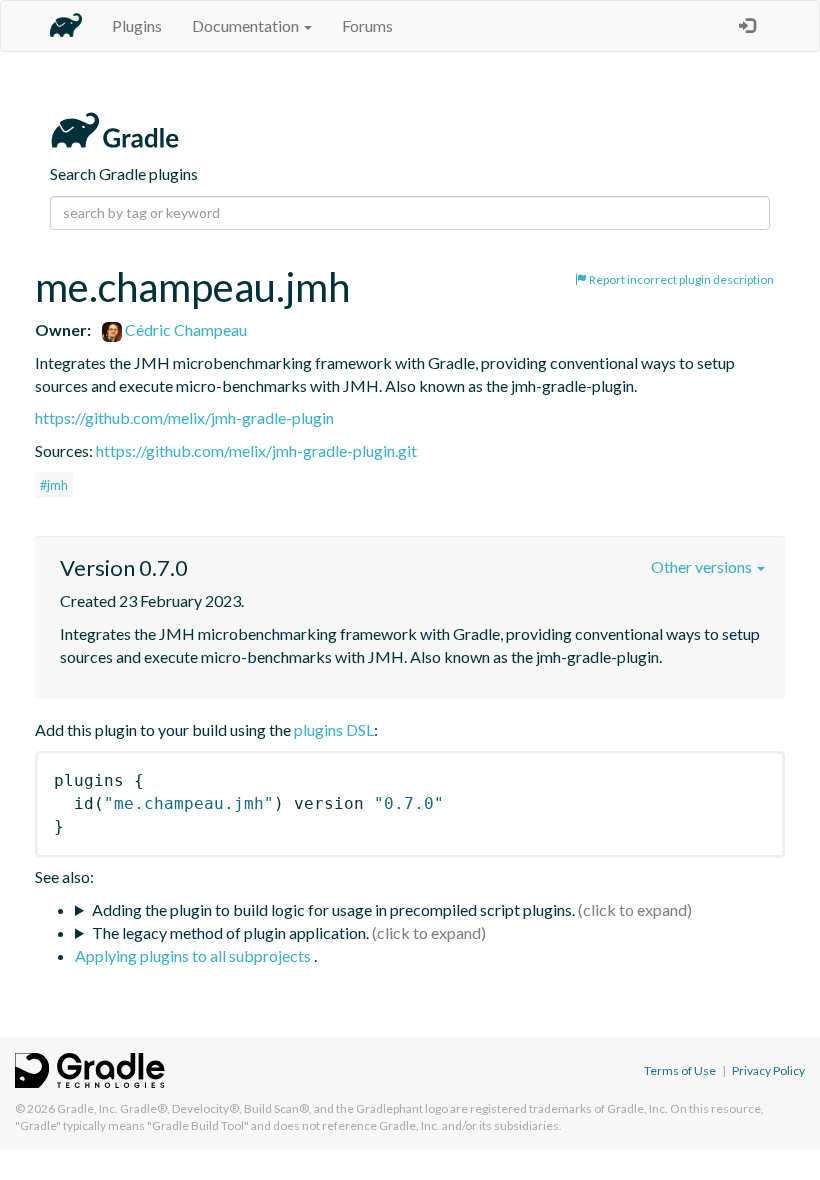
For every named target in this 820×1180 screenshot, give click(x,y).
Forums (367, 25)
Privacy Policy (768, 1070)
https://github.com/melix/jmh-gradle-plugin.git (256, 450)
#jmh (54, 485)
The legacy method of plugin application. (230, 932)
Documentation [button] (247, 25)
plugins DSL (334, 729)
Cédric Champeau (184, 329)
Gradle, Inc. (87, 1108)
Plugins (137, 25)
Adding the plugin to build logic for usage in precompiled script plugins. (333, 909)
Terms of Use (680, 1070)
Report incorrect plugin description (680, 279)
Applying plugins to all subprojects (194, 955)
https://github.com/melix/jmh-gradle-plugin (184, 417)
